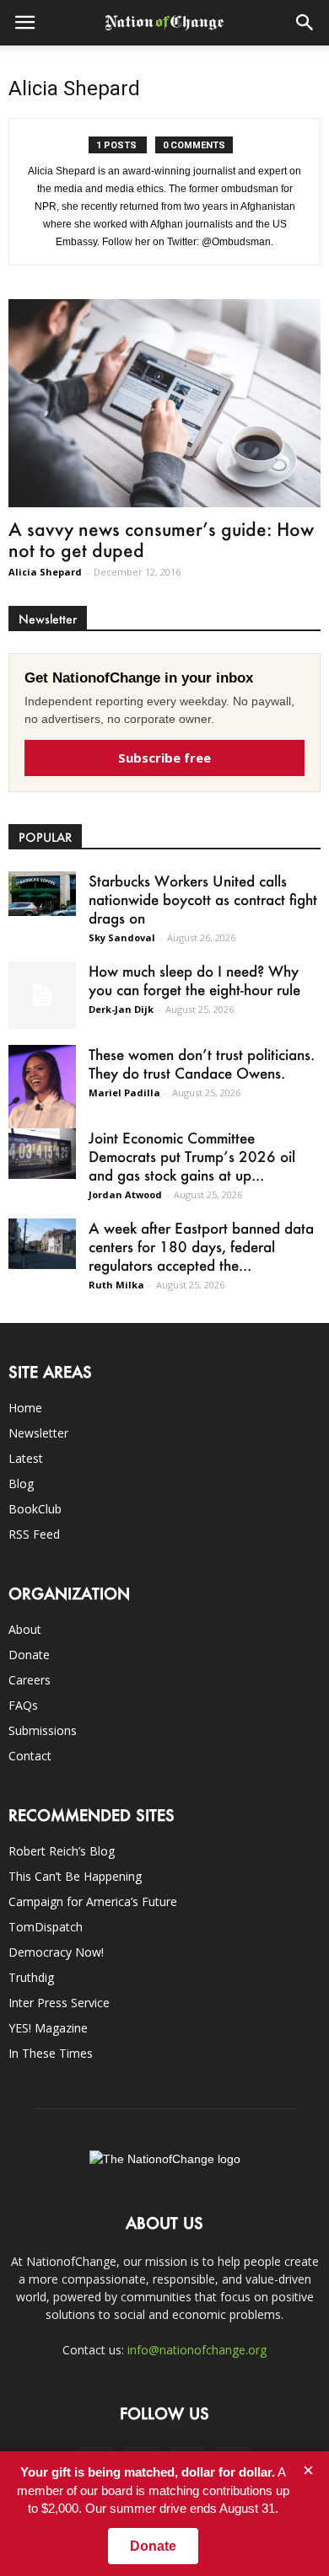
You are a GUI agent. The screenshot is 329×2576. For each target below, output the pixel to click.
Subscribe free (164, 758)
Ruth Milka (116, 1285)
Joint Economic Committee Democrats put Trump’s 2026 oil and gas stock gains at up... (192, 1156)
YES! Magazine (48, 2028)
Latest (26, 1458)
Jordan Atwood (125, 1194)
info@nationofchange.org (197, 2350)
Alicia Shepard (45, 572)
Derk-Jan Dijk (121, 1009)
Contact (30, 1756)
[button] (305, 23)
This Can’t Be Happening (75, 1876)
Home (25, 1408)
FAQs (23, 1705)
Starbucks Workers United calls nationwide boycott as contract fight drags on (203, 899)
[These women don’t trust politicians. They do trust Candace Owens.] (42, 1094)
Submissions (43, 1730)
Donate (29, 1655)
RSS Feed (34, 1534)
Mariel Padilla (124, 1093)
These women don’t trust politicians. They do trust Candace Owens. (202, 1063)
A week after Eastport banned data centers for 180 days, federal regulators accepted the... (201, 1246)
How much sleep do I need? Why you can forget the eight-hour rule (194, 980)
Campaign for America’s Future (93, 1901)
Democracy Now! (56, 1952)
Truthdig (31, 1977)
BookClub (35, 1509)
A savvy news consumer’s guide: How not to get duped (161, 539)
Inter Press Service (59, 2003)
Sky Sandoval (122, 937)
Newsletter (38, 1433)
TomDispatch (46, 1927)
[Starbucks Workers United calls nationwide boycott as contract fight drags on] (42, 894)
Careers (30, 1680)
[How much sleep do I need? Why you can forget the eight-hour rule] (42, 995)
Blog (21, 1483)
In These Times (51, 2053)
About (25, 1629)
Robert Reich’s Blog (62, 1851)
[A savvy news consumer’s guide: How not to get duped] (164, 403)
